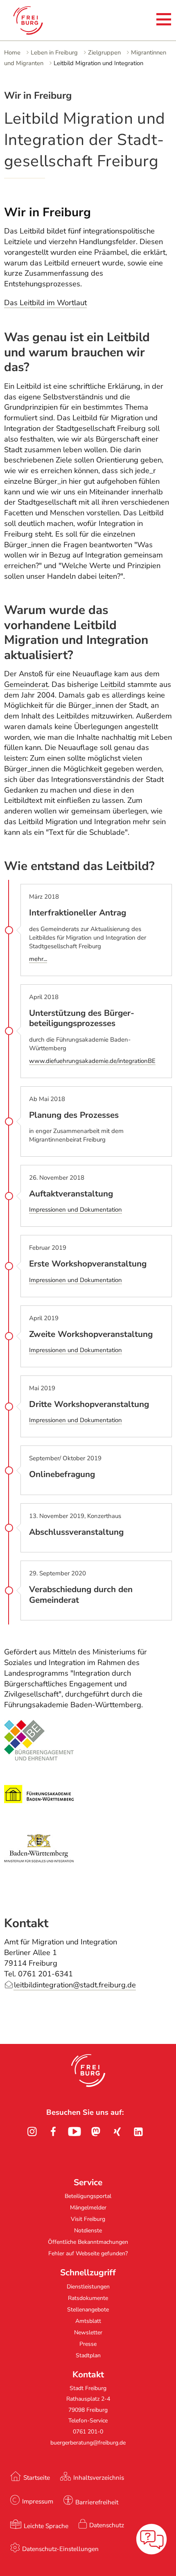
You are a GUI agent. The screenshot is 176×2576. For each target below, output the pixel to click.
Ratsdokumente (88, 2298)
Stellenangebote (88, 2310)
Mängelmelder (88, 2208)
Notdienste (88, 2230)
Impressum (38, 2501)
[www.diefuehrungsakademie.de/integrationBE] (39, 1812)
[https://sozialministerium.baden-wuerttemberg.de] (39, 1866)
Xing (117, 2132)
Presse (88, 2344)
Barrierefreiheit (97, 2502)
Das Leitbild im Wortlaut (45, 303)
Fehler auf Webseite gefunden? (88, 2253)
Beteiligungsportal (88, 2196)
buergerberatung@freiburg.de (88, 2443)
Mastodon (96, 2132)
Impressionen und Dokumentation (76, 1210)
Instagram (32, 2132)
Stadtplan (88, 2355)
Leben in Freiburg (54, 52)
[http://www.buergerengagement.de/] (39, 1758)
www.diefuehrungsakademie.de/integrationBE (92, 1061)
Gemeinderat (26, 684)
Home (12, 52)
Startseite (37, 2477)
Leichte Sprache (46, 2526)
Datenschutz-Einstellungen (60, 2549)
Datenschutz (107, 2525)
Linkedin (138, 2132)
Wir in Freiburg (47, 212)
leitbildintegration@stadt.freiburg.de (75, 1985)
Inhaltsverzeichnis (99, 2477)
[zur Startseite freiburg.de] (40, 20)
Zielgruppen (104, 52)
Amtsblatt (88, 2321)
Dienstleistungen (88, 2287)
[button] (88, 2071)
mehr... (38, 959)
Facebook (53, 2132)
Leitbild (113, 684)
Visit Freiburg (88, 2219)
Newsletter (88, 2332)
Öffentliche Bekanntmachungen (88, 2242)
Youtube (74, 2132)
